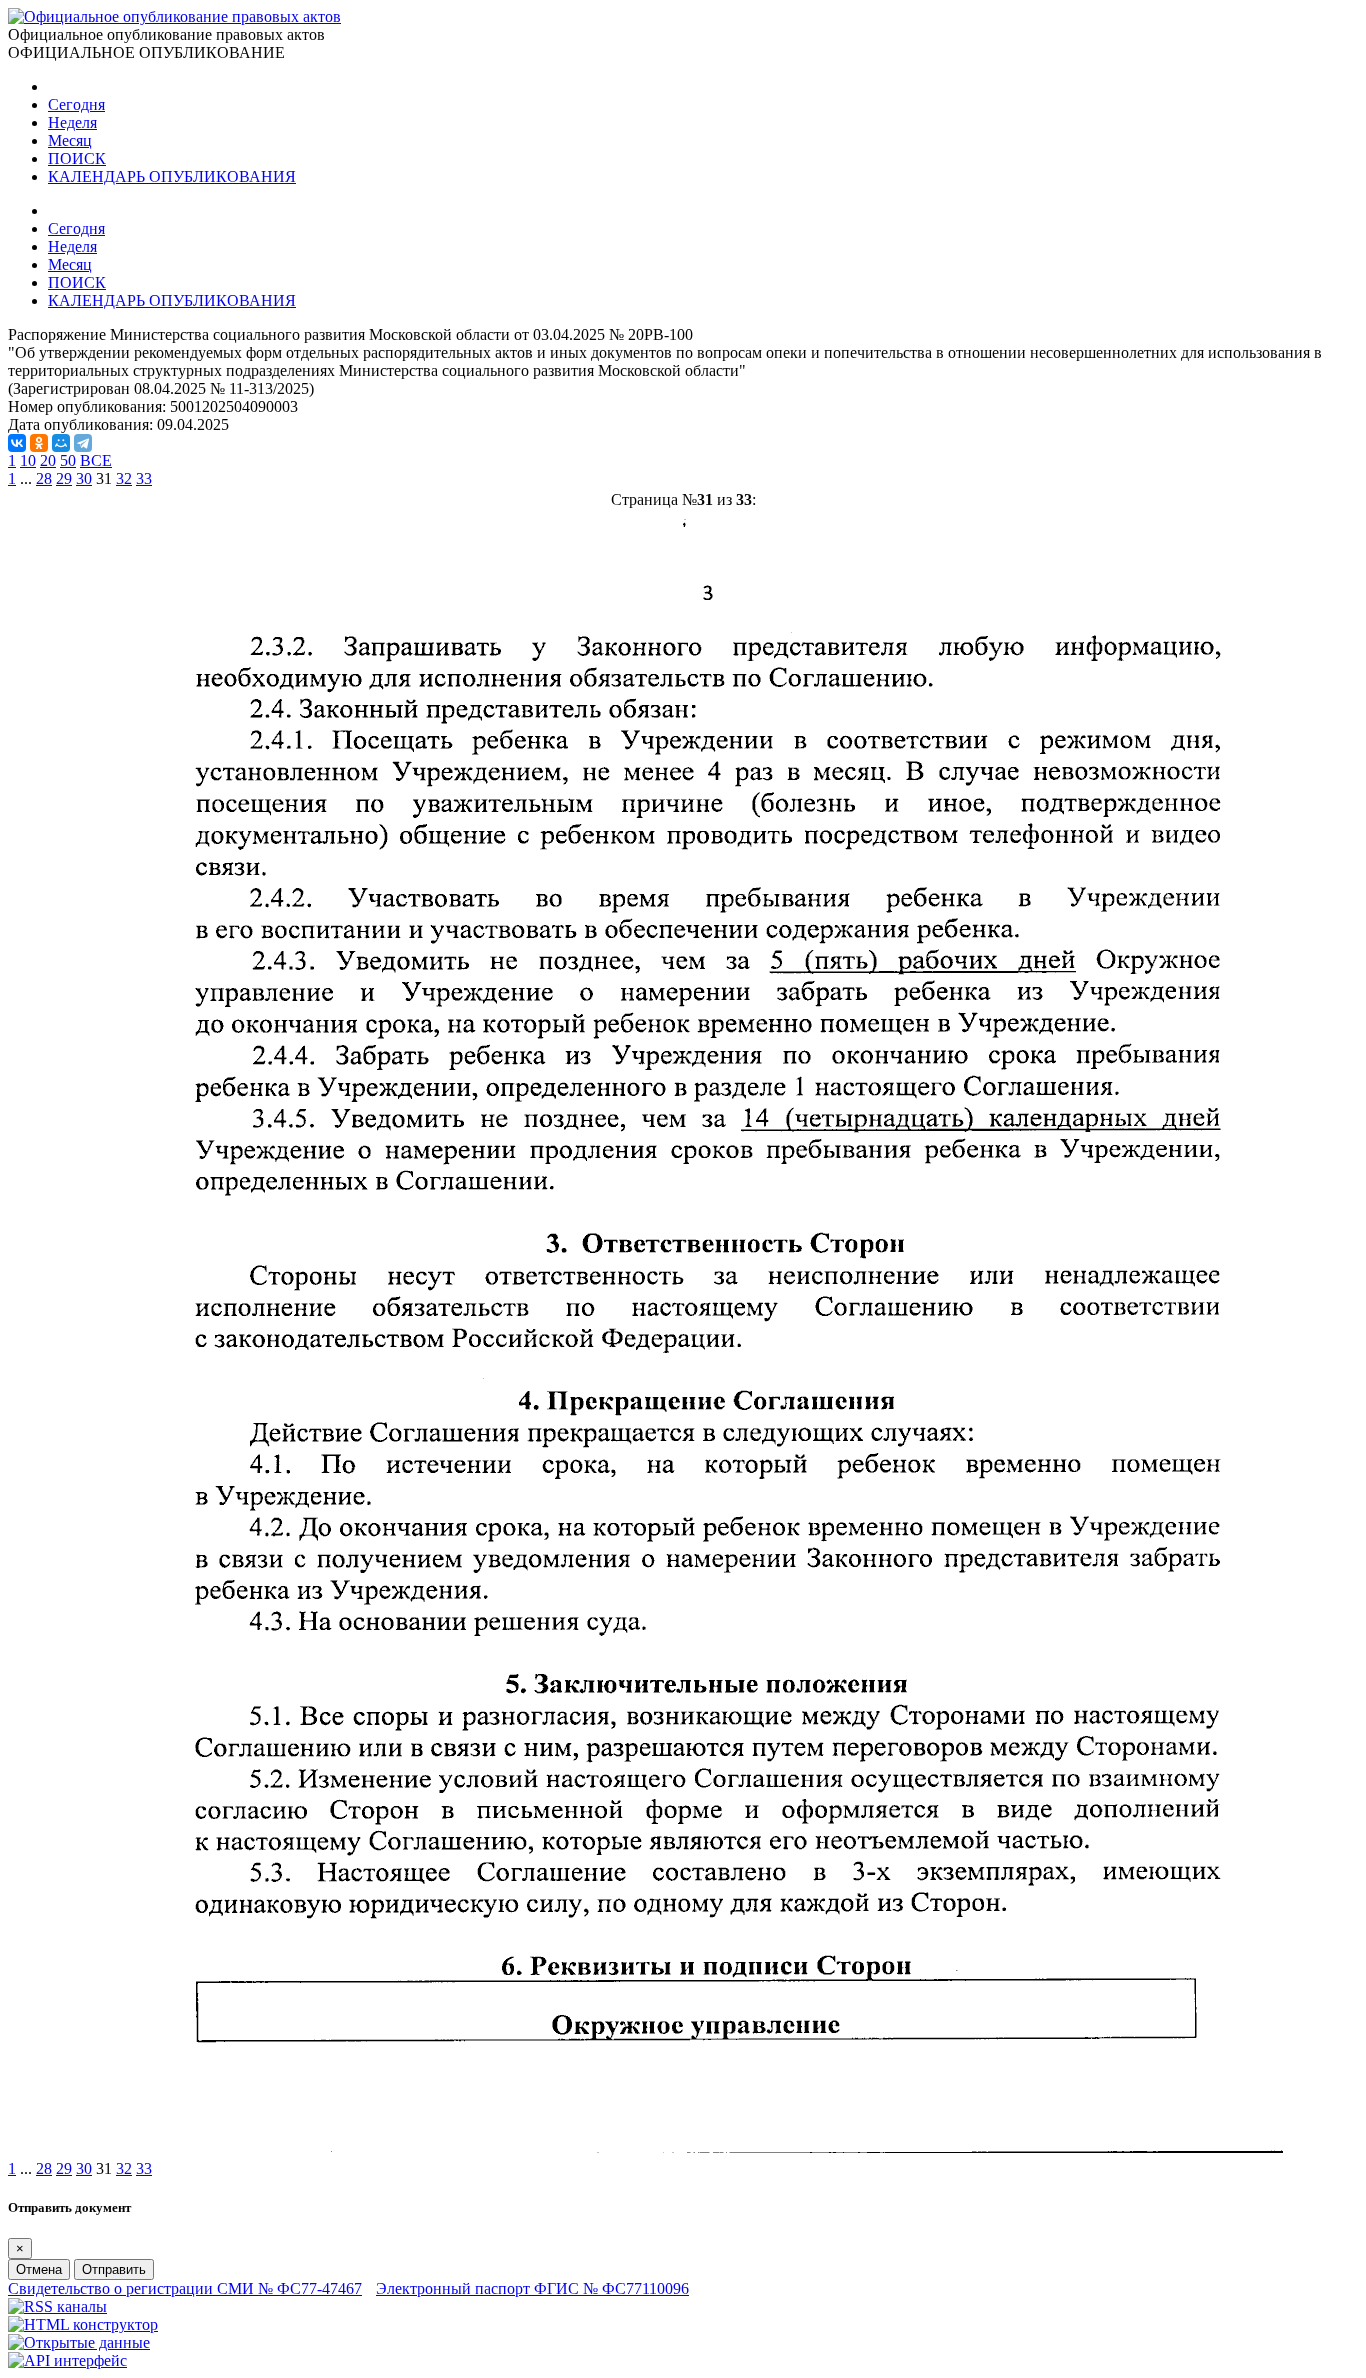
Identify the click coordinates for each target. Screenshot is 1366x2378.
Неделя (72, 122)
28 (44, 478)
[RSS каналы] (57, 2306)
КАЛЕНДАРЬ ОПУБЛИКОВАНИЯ (172, 176)
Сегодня (76, 104)
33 (144, 478)
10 (28, 460)
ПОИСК (77, 158)
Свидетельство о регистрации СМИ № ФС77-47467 (185, 2288)
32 (124, 478)
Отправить (114, 2269)
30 (84, 478)
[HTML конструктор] (83, 2324)
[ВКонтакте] (17, 443)
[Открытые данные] (79, 2342)
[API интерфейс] (67, 2360)
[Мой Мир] (61, 443)
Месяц (70, 140)
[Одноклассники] (39, 443)
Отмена (39, 2269)
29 (64, 478)
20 (48, 460)
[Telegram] (83, 443)
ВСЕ (96, 460)
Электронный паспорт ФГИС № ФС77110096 (532, 2288)
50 (68, 460)
